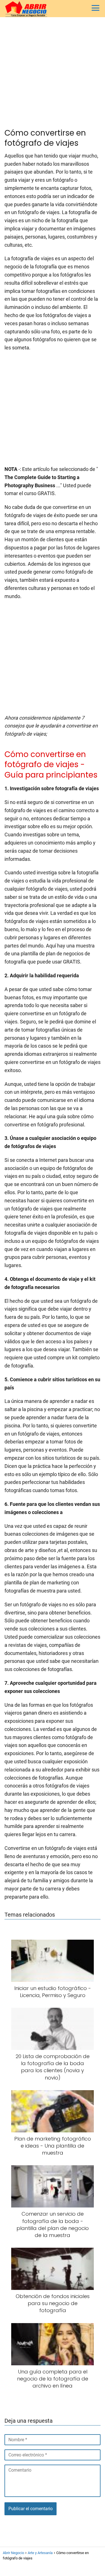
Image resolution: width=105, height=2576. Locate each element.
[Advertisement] (53, 73)
